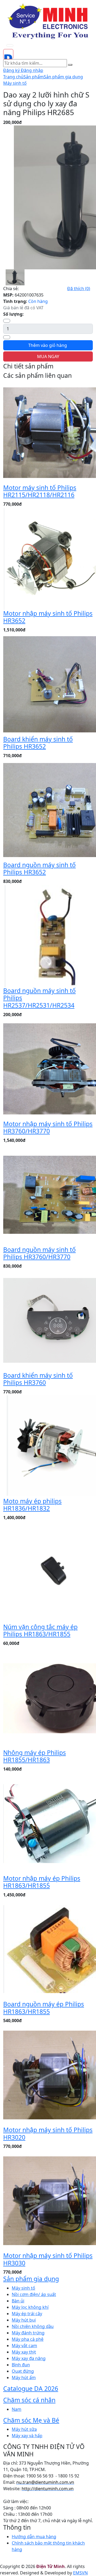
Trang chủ (13, 77)
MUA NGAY (48, 356)
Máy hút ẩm (24, 2378)
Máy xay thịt (24, 2352)
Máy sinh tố (15, 83)
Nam (17, 2409)
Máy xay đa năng (29, 2358)
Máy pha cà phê (28, 2339)
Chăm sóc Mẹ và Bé (31, 2420)
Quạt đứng (23, 2371)
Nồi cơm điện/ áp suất (34, 2294)
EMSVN (80, 2573)
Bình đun (21, 2365)
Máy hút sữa (24, 2429)
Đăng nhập (32, 70)
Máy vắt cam (24, 2346)
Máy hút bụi (24, 2320)
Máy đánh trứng (28, 2333)
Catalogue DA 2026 (31, 2388)
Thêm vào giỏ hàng (48, 345)
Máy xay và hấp (27, 2436)
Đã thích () (79, 289)
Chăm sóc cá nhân (29, 2400)
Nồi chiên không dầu (33, 2326)
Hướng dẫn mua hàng (34, 2537)
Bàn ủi (18, 2301)
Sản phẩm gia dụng (63, 77)
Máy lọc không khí (30, 2307)
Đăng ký (12, 70)
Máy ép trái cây (27, 2314)
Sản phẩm (34, 77)
